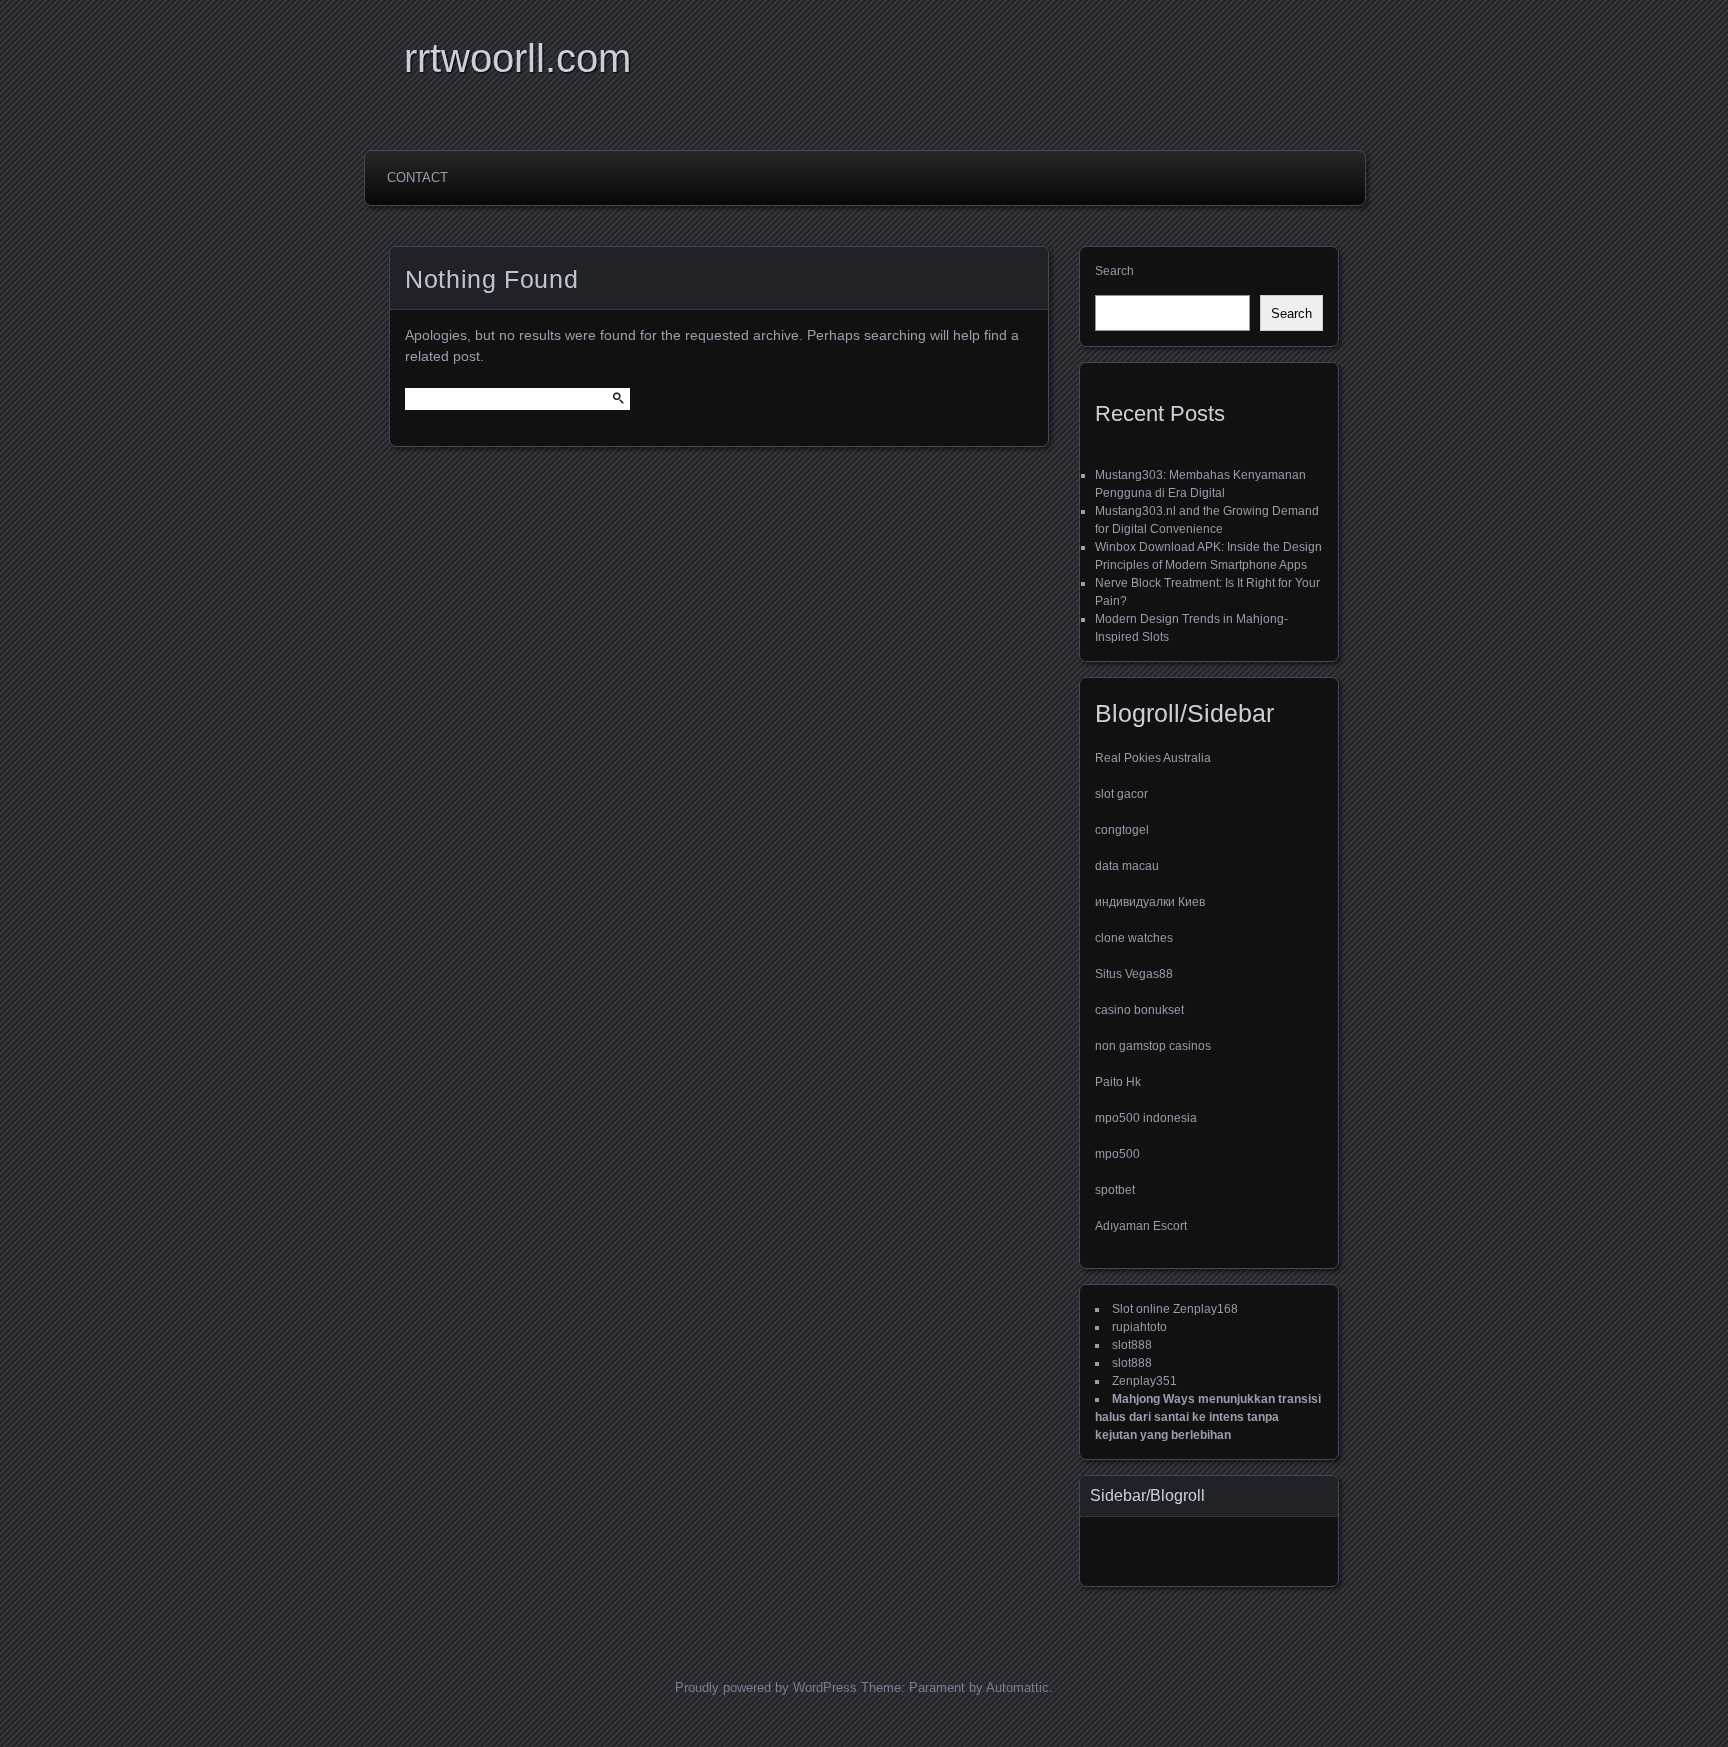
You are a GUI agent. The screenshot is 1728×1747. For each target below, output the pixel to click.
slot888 (1132, 1345)
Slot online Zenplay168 (1175, 1309)
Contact (417, 177)
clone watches (1134, 938)
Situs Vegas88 (1134, 974)
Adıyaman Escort (1141, 1226)
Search (1114, 271)
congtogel (1122, 830)
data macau (1127, 866)
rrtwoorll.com (517, 58)
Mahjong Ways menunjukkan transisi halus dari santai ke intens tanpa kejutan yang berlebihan (1208, 1417)
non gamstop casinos (1153, 1046)
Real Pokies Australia (1153, 758)
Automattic (1017, 1687)
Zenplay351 (1144, 1381)
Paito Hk (1118, 1082)
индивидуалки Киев (1150, 902)
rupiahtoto (1139, 1327)
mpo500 (1117, 1154)
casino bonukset (1139, 1010)
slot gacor (1121, 794)
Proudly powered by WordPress (766, 1687)
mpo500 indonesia (1146, 1118)
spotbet (1115, 1190)
